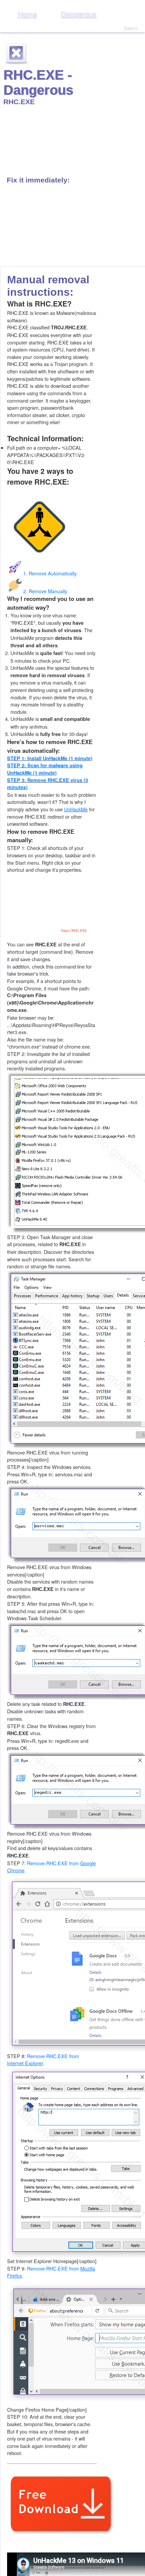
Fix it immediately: (38, 180)
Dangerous (79, 14)
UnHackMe (76, 809)
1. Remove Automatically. (50, 573)
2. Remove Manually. (46, 591)
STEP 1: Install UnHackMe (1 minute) (50, 758)
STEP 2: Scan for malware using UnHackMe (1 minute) (45, 769)
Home (27, 14)
